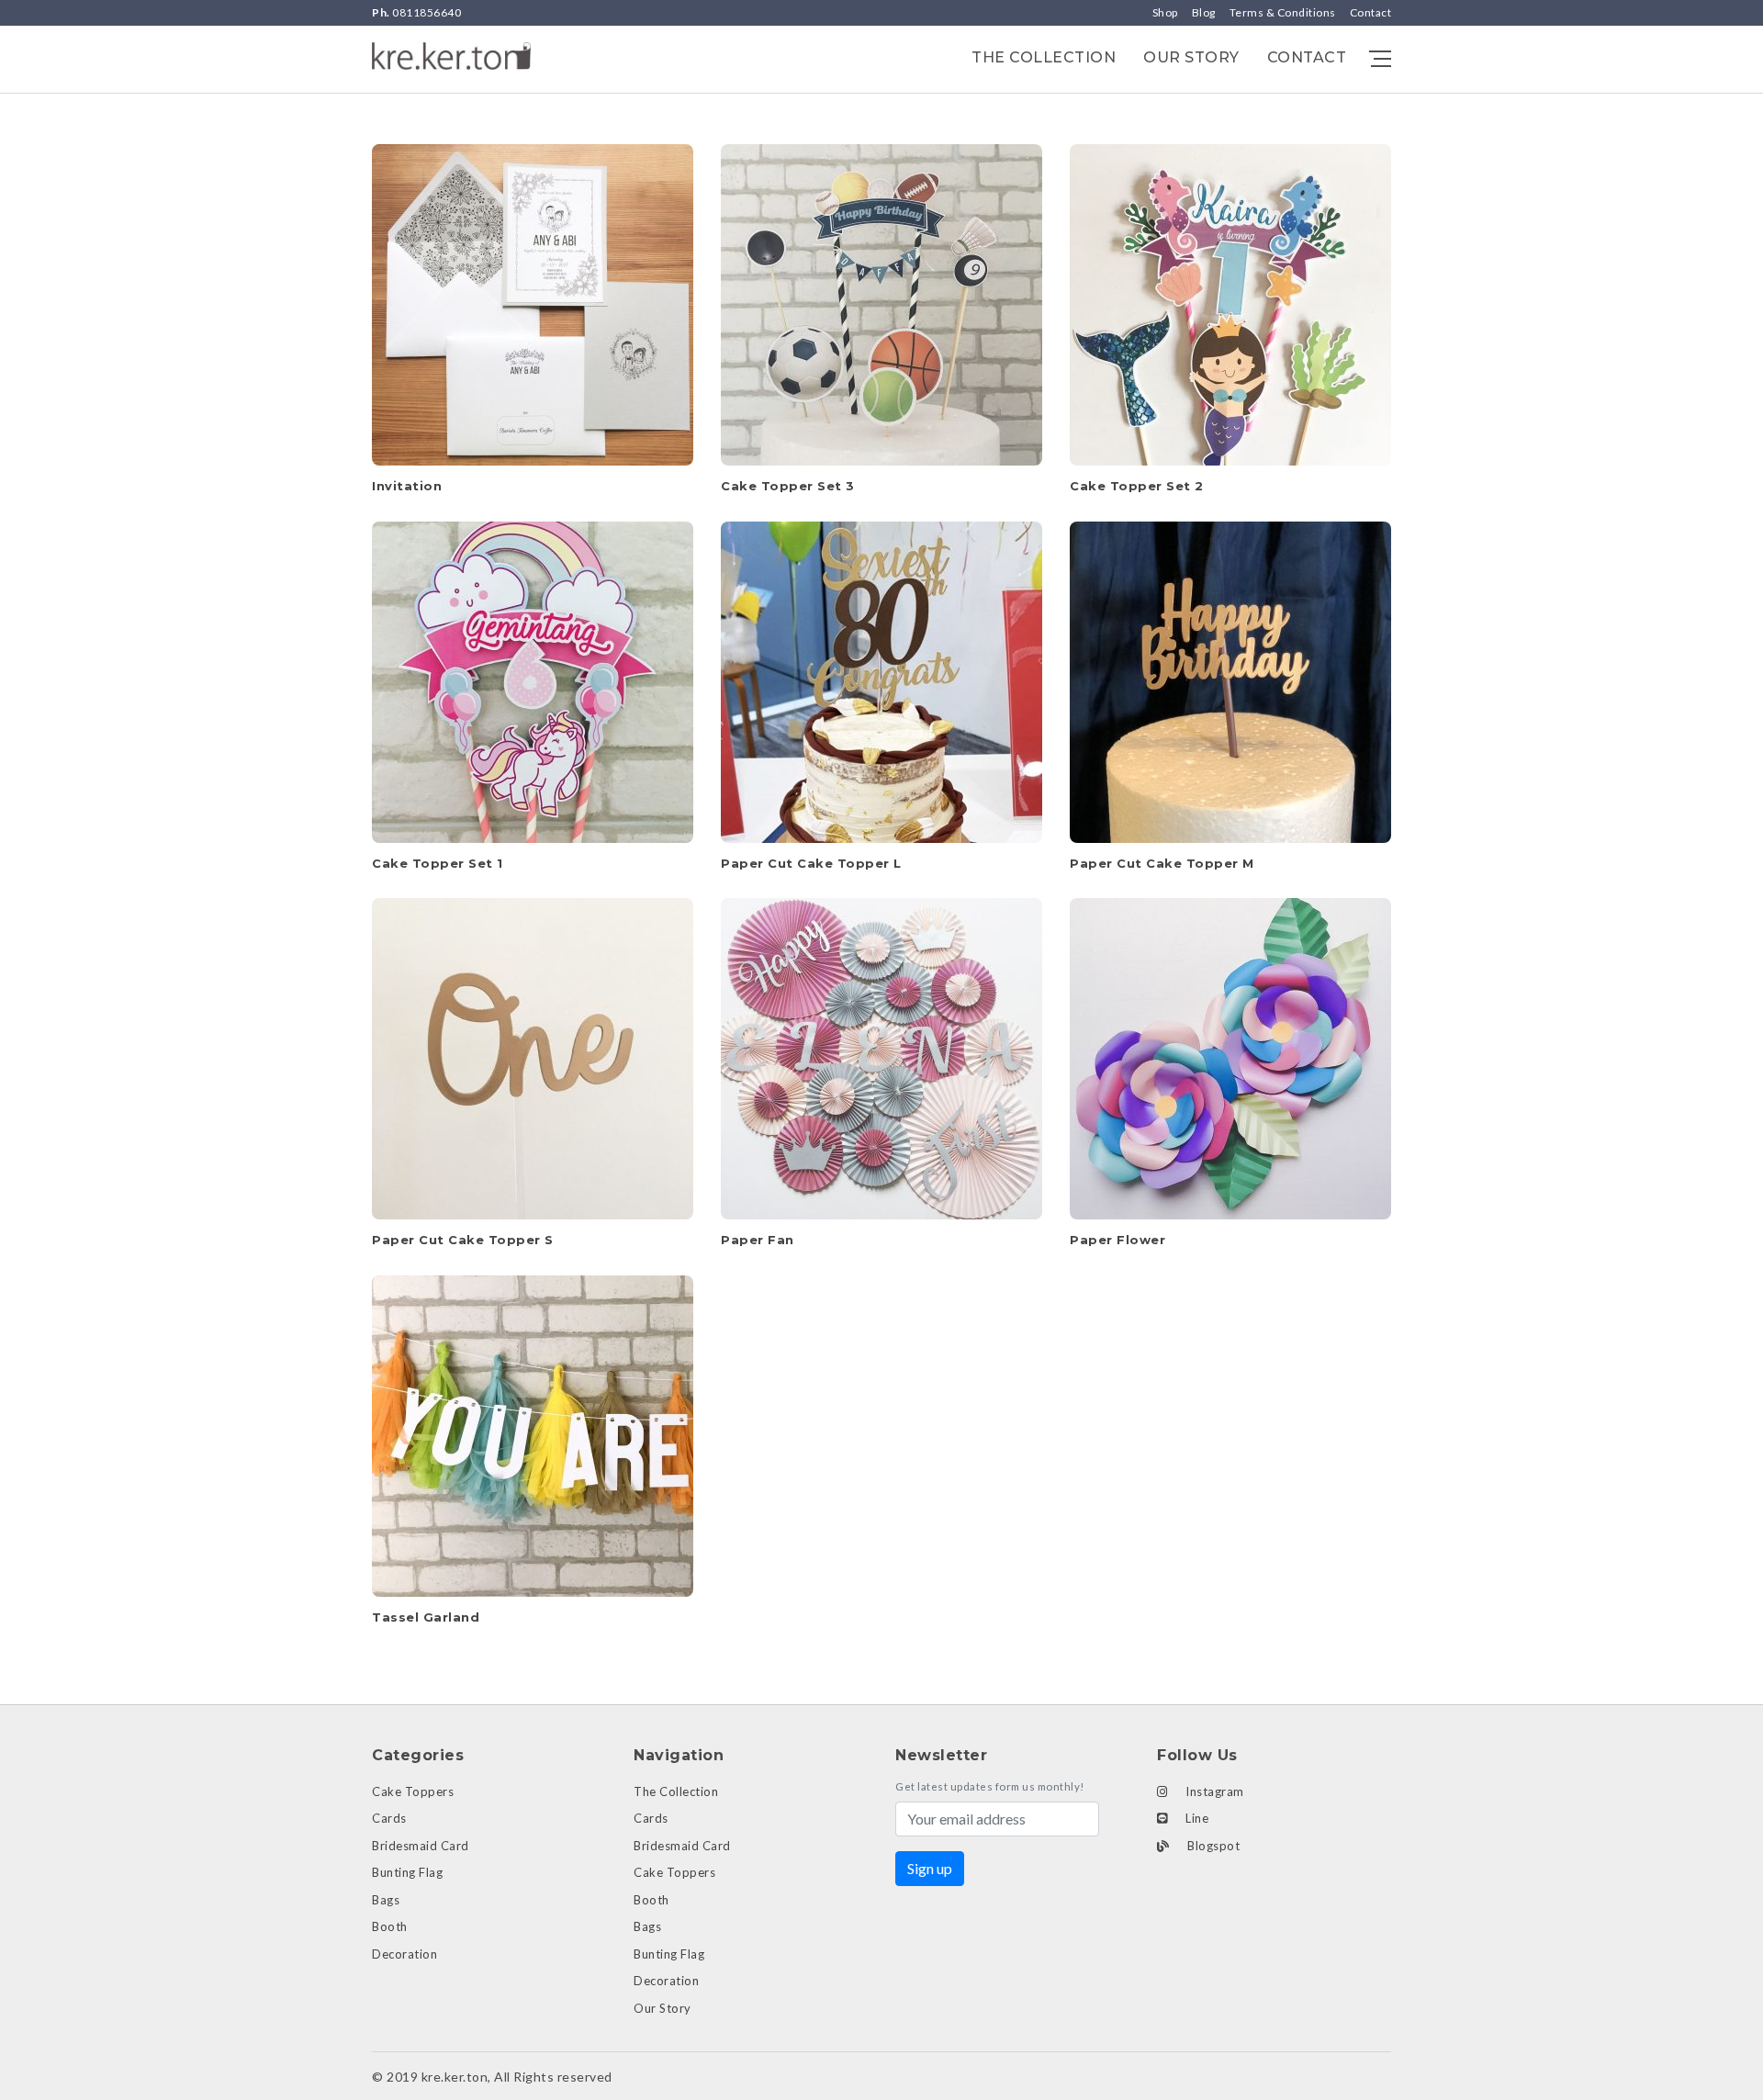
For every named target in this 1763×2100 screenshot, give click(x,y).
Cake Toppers (413, 1791)
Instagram (1213, 1791)
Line (1196, 1818)
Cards (389, 1818)
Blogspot (1213, 1846)
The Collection (1044, 57)
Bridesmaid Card (421, 1846)
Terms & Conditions (1283, 12)
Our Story (1191, 57)
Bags (386, 1900)
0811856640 (416, 12)
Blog (1204, 12)
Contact (1371, 12)
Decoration (404, 1954)
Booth (390, 1926)
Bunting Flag (407, 1872)
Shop (1165, 12)
